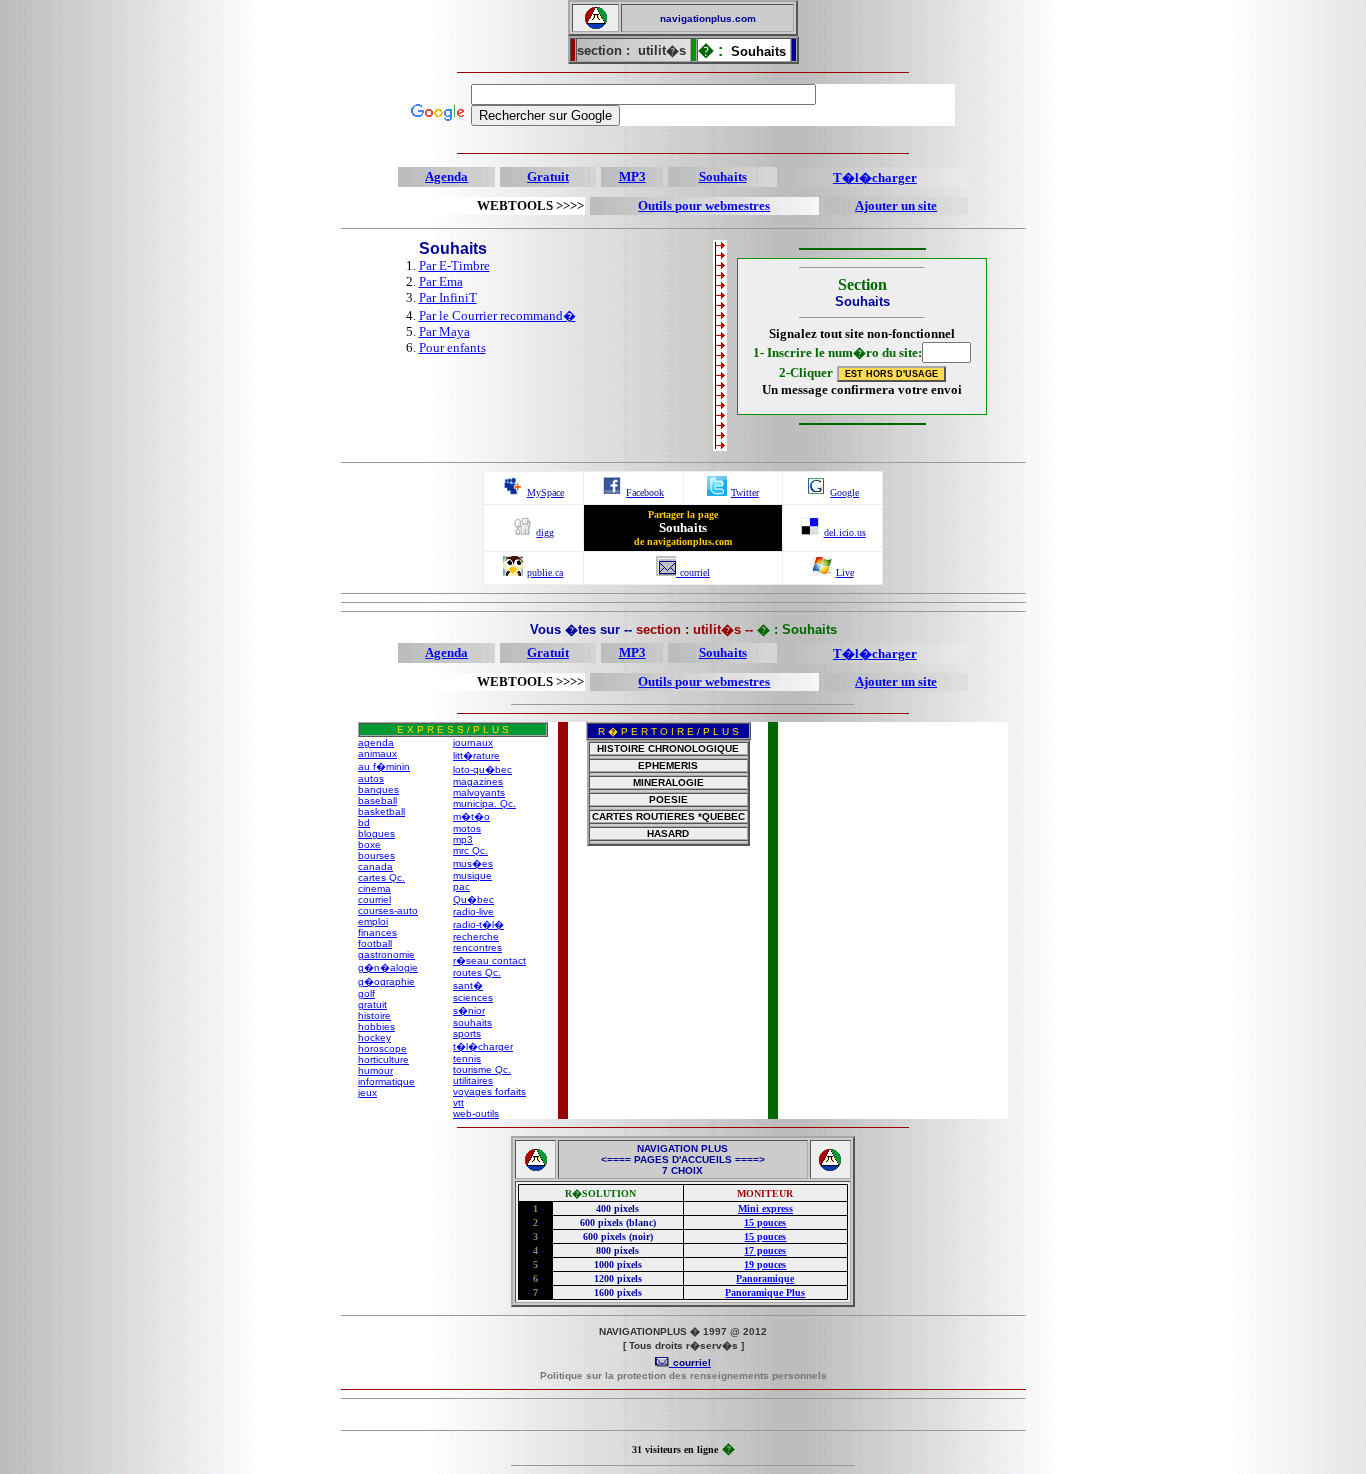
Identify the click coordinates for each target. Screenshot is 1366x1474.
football (375, 943)
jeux (367, 1092)
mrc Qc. (470, 850)
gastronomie (386, 954)
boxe (369, 844)
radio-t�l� (478, 924)
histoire (374, 1015)
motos (467, 828)
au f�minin (384, 766)
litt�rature (476, 755)
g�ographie (386, 981)
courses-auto (388, 910)
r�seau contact (489, 960)
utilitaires (473, 1080)
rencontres (477, 947)
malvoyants (479, 792)
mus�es (473, 863)
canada (375, 866)
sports (467, 1033)
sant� (468, 985)
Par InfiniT (448, 297)
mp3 (463, 839)
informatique (386, 1081)
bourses (376, 855)
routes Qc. (477, 972)
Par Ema (441, 281)
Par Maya (444, 331)
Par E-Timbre (454, 265)
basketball (381, 811)
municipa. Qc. (484, 803)
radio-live (473, 911)
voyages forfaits (489, 1091)
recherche (476, 936)
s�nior (469, 1010)
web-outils (476, 1113)
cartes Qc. (381, 877)
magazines (478, 781)
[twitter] (717, 490)
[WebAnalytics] (683, 1416)
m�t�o (471, 816)
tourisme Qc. (482, 1069)
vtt (458, 1102)
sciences (473, 997)
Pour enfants (452, 347)
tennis (467, 1058)
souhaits (472, 1022)
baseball (377, 800)
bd (364, 822)
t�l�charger (483, 1046)
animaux (377, 753)
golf (366, 993)
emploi (373, 921)
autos (371, 778)
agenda (376, 742)
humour (375, 1070)
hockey (374, 1037)
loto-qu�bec (482, 769)
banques (378, 789)
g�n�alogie (388, 967)
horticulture (383, 1059)
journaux (473, 742)
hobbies (376, 1026)
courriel (374, 899)
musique (472, 875)
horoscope (382, 1048)
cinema (374, 888)
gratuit (372, 1004)
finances (377, 932)
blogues (376, 833)
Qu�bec (473, 899)
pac (461, 886)
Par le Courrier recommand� (497, 315)
